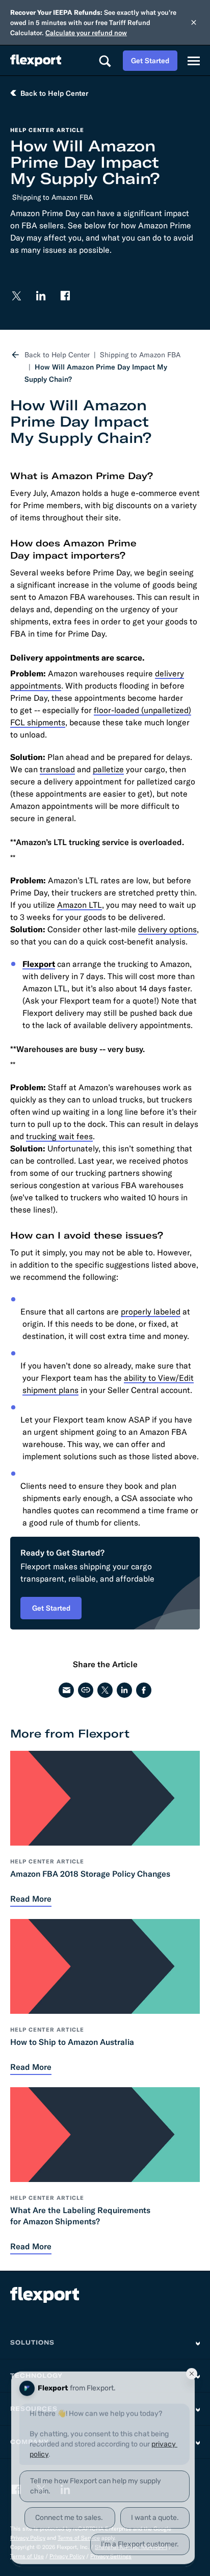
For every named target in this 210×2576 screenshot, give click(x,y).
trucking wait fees (59, 1136)
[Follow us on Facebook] (65, 296)
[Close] (194, 22)
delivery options (167, 929)
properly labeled (151, 1311)
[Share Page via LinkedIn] (124, 1690)
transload (57, 769)
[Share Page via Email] (66, 1690)
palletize (108, 769)
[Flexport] (36, 60)
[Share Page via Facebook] (144, 1690)
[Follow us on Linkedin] (41, 296)
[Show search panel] (104, 61)
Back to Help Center (57, 355)
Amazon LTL (80, 905)
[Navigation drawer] (194, 61)
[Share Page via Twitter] (105, 1690)
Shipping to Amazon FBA (52, 197)
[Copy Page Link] (86, 1690)
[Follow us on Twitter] (16, 296)
